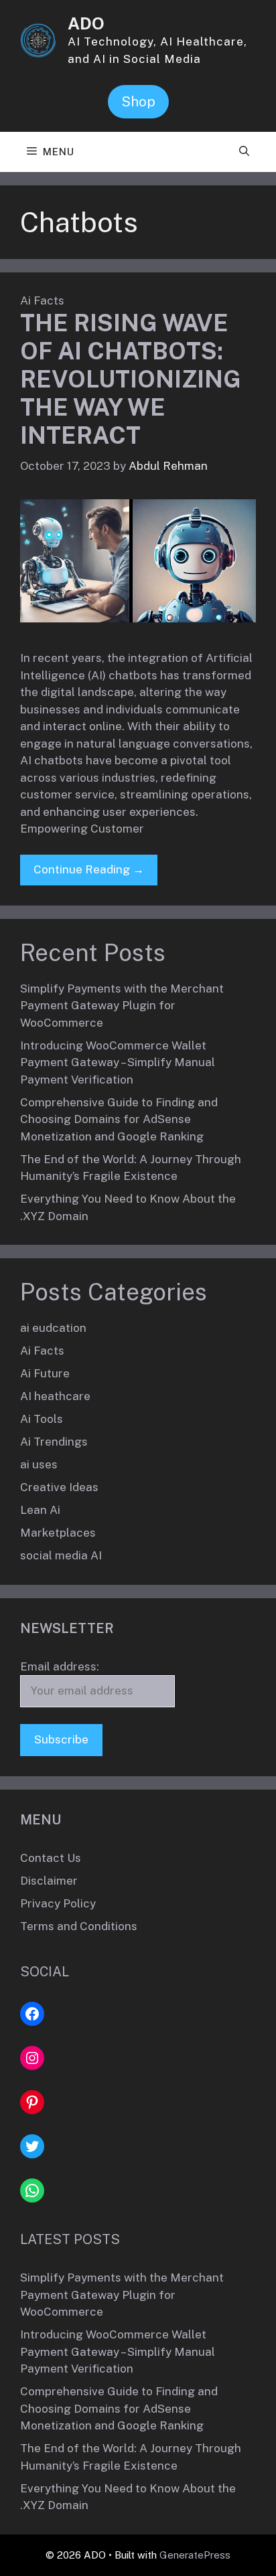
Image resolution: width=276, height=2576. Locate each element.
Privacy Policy (58, 1903)
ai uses (39, 1464)
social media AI (61, 1555)
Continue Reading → (89, 869)
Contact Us (51, 1858)
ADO (86, 23)
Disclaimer (49, 1881)
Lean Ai (40, 1510)
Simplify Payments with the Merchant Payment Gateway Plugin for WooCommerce (122, 1006)
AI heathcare (55, 1396)
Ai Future (45, 1373)
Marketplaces (58, 1533)
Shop (138, 102)
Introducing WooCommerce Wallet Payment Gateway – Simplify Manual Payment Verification (118, 1062)
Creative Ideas (59, 1487)
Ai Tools (42, 1419)
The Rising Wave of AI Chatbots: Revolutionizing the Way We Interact (131, 379)
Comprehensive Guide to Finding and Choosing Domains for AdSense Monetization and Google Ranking (119, 1119)
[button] (244, 152)
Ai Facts (42, 300)
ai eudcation (53, 1328)
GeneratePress (195, 2555)
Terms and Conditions (79, 1926)
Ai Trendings (54, 1442)
